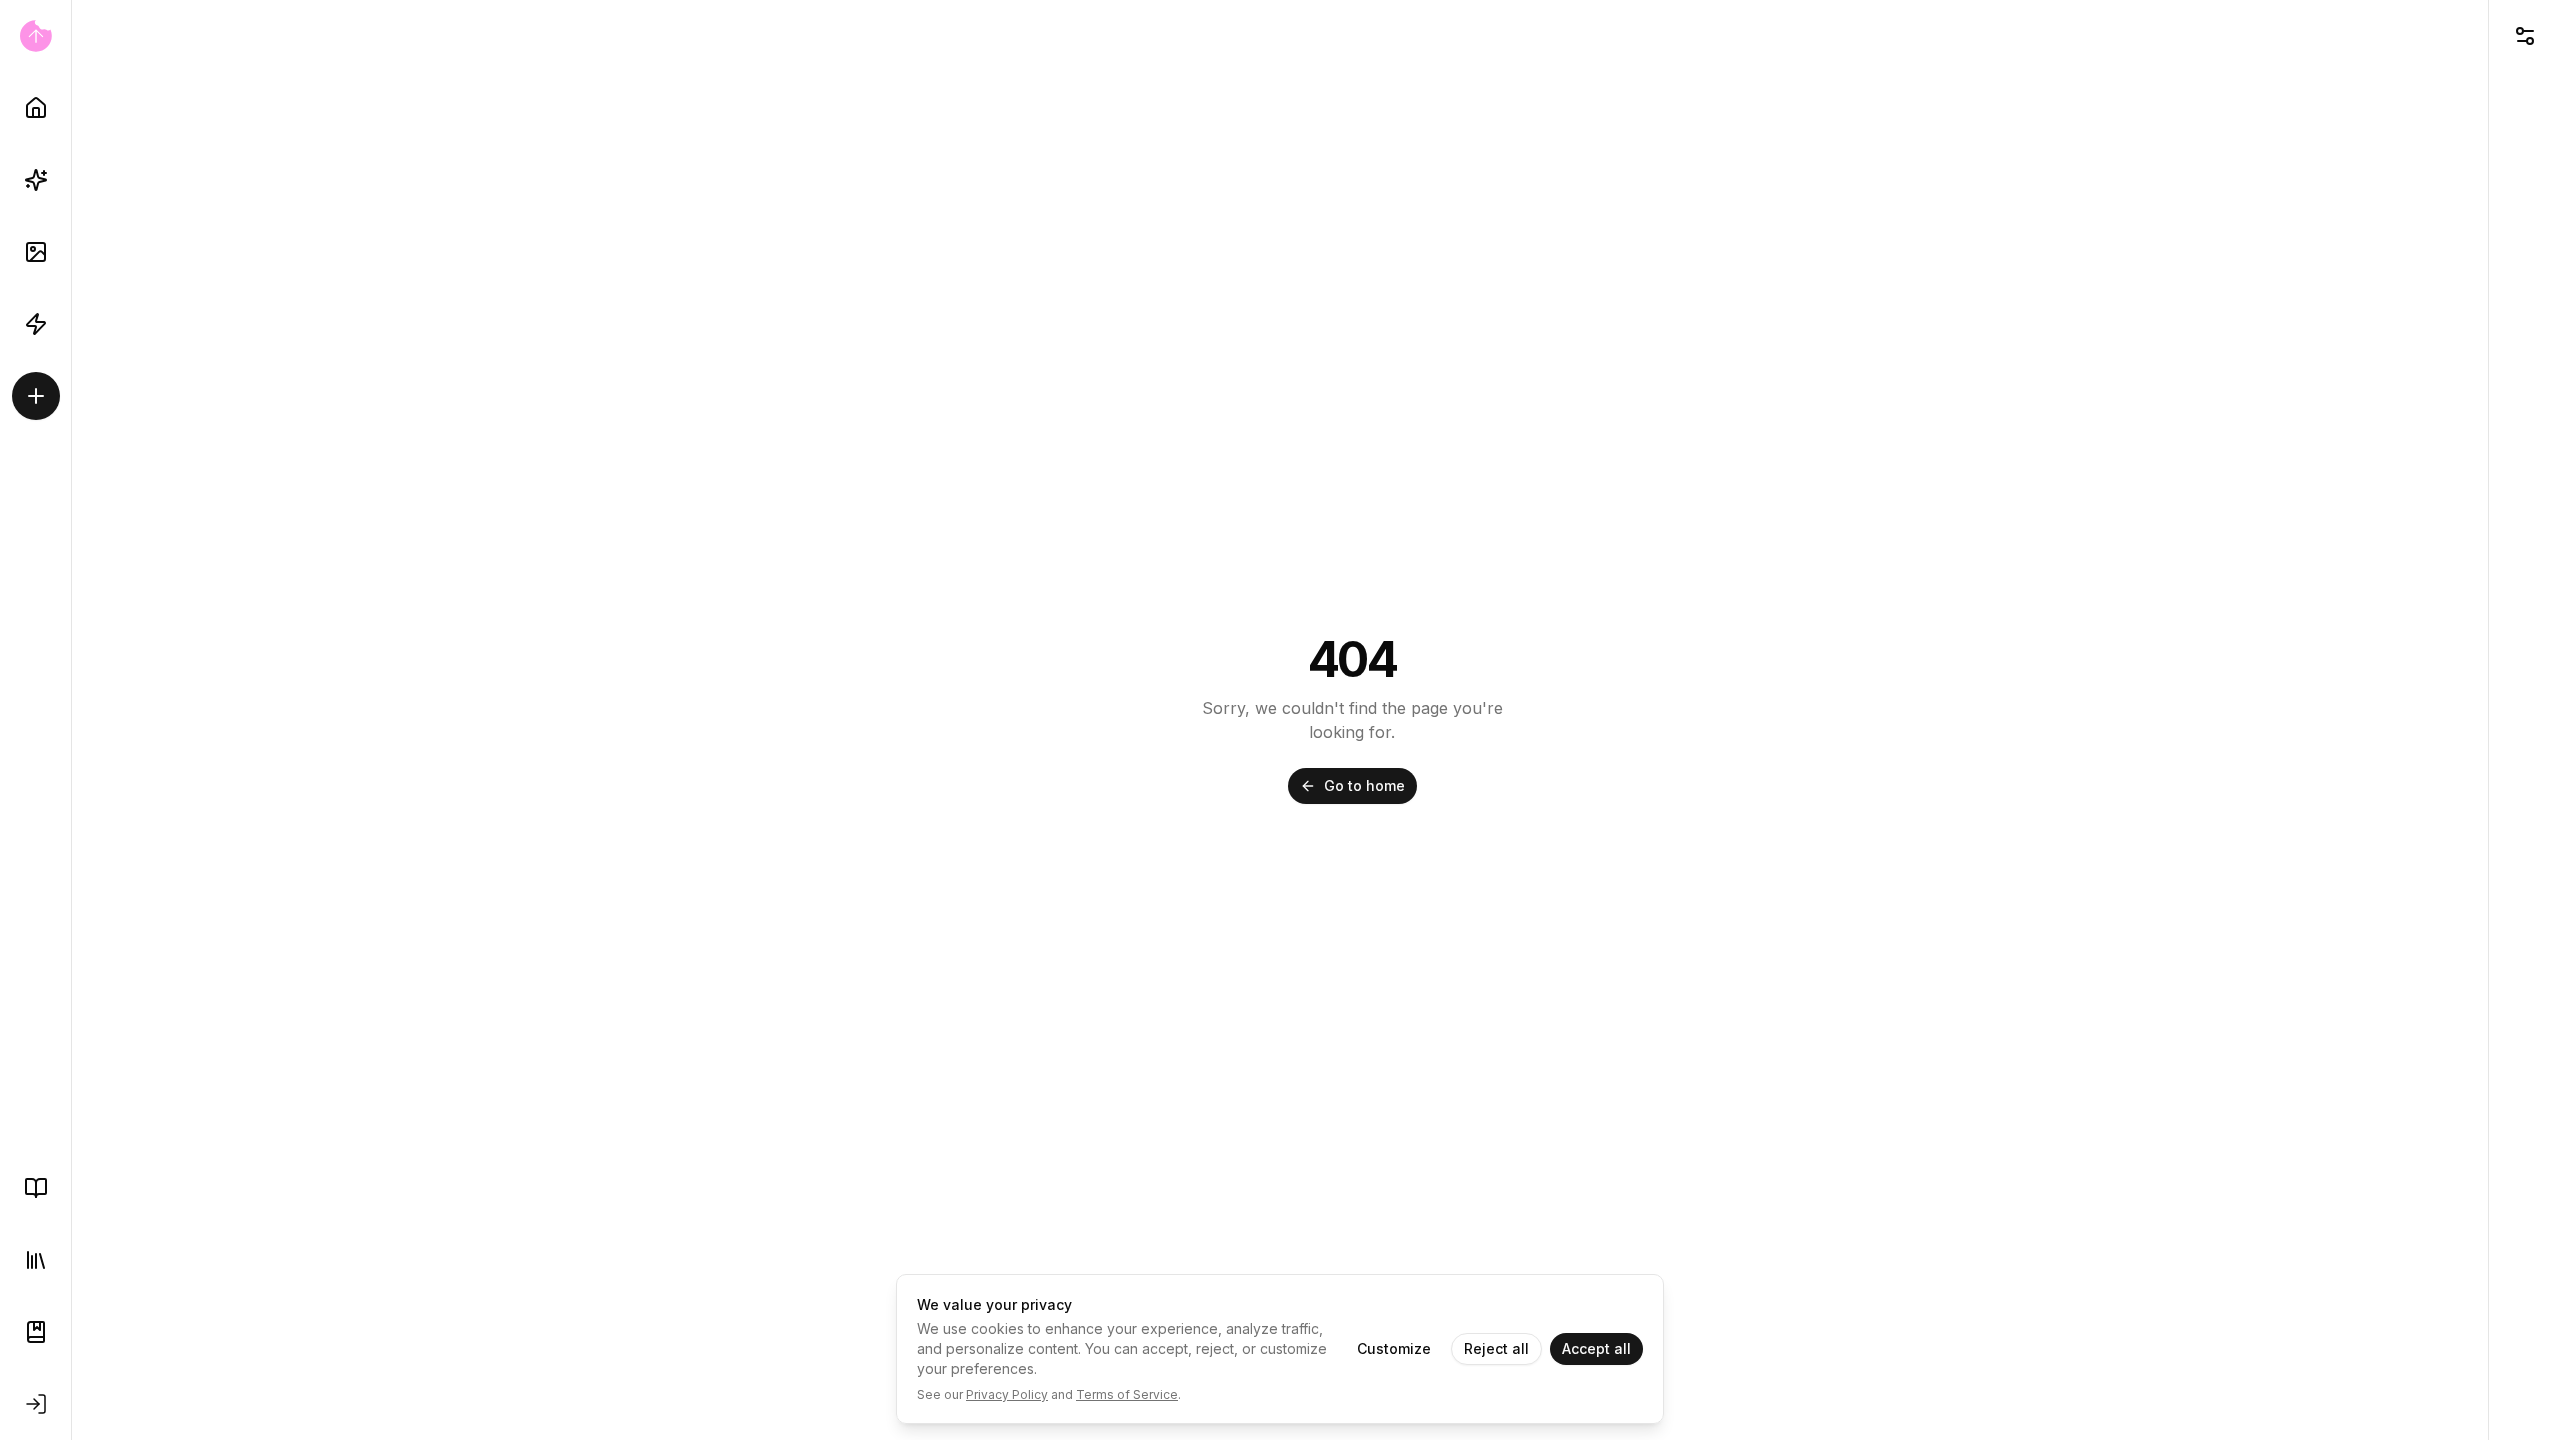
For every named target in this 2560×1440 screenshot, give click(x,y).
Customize (1394, 1348)
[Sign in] (36, 1404)
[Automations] (36, 324)
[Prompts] (36, 180)
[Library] (36, 1260)
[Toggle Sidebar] (71, 720)
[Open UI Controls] (2524, 36)
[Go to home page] (35, 36)
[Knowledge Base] (36, 1188)
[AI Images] (36, 252)
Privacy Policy (1007, 1394)
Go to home (1364, 785)
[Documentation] (36, 1332)
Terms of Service (1127, 1394)
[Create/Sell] (36, 396)
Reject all (1496, 1348)
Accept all (1596, 1348)
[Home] (36, 108)
